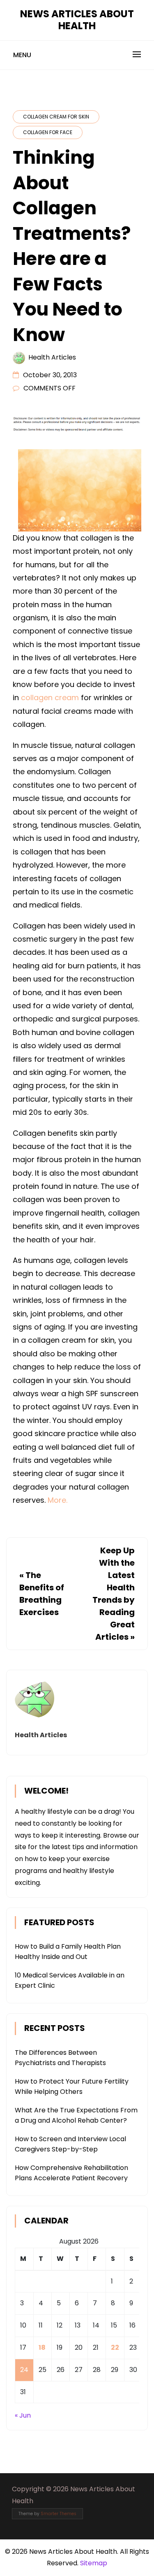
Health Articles (52, 357)
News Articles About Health (77, 20)
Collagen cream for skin (56, 117)
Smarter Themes (59, 2514)
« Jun (23, 2415)
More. (57, 1500)
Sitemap (94, 2563)
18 (42, 2347)
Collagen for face (48, 132)
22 (115, 2347)
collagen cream (50, 697)
